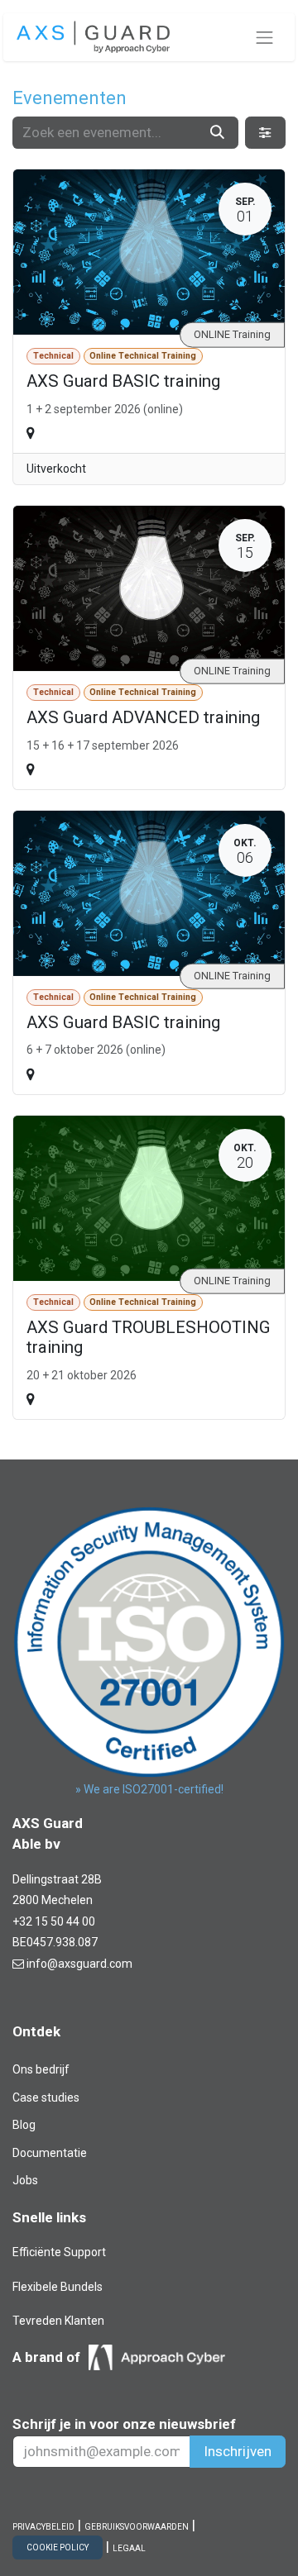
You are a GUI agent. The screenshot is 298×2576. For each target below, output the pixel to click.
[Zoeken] (217, 133)
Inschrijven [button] (238, 2451)
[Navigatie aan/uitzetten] (265, 37)
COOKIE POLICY (58, 2547)
